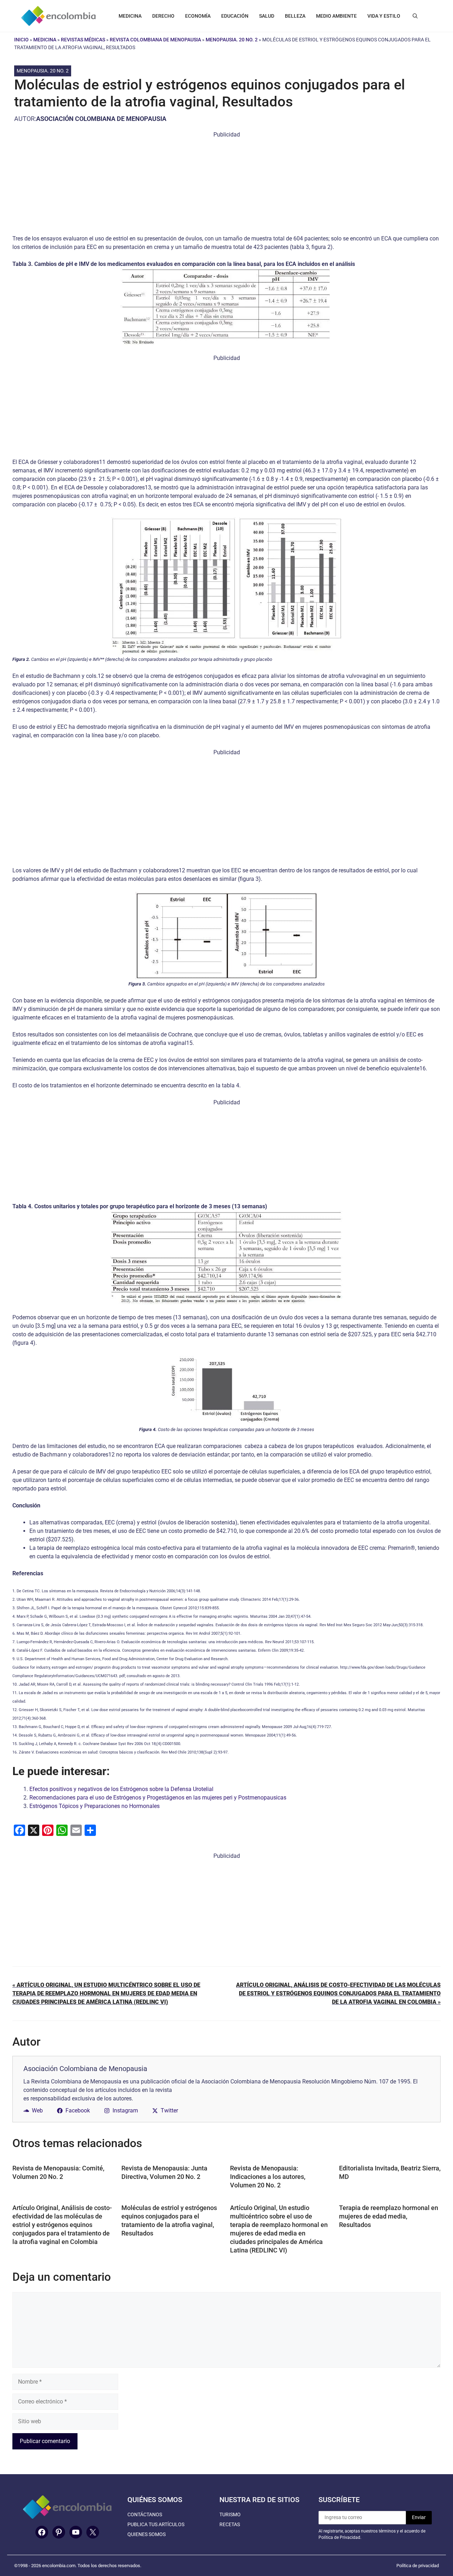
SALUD (267, 16)
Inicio (21, 40)
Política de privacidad (418, 2566)
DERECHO (163, 16)
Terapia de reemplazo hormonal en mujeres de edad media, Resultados (389, 2216)
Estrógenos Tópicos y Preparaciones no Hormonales (94, 1806)
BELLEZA (295, 16)
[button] (415, 16)
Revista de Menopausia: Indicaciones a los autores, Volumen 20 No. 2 (268, 2177)
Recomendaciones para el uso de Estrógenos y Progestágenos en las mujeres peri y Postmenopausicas (158, 1798)
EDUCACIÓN (235, 16)
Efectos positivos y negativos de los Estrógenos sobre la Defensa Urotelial (121, 1789)
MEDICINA (130, 16)
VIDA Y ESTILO (384, 16)
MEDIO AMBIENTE (336, 16)
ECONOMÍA (198, 16)
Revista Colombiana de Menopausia (155, 40)
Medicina (45, 40)
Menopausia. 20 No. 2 (232, 40)
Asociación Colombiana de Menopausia (101, 119)
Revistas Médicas (83, 40)
